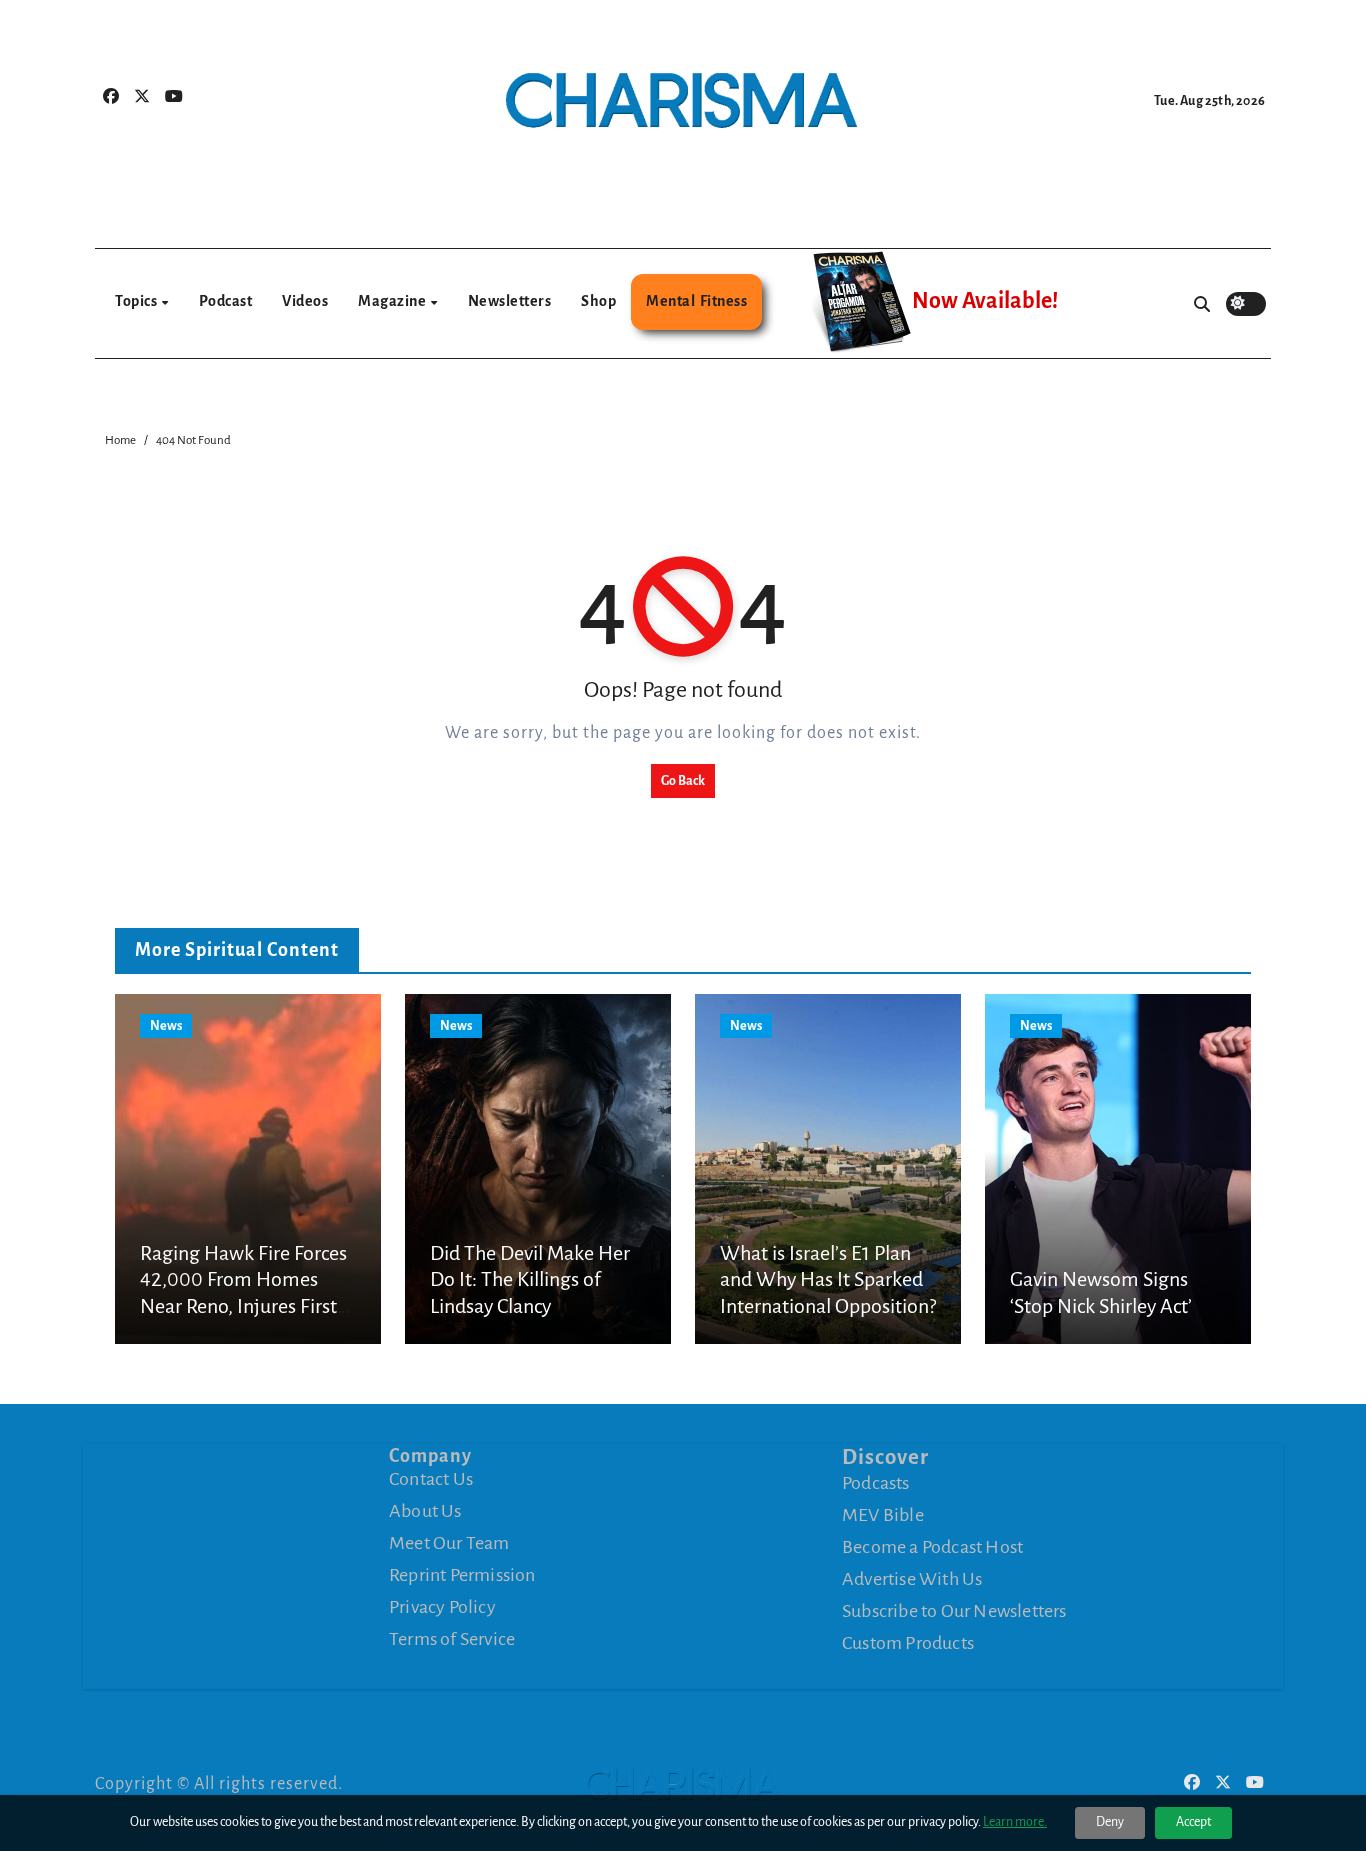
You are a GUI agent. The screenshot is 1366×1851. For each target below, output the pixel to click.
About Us (425, 1511)
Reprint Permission (462, 1575)
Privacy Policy (442, 1607)
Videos (305, 301)
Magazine (393, 301)
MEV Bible (883, 1515)
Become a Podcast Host (932, 1547)
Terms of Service (452, 1639)
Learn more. (1015, 1822)
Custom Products (908, 1643)
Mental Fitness (696, 301)
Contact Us (431, 1479)
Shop (598, 301)
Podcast (226, 301)
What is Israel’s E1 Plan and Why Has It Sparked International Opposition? (828, 1279)
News (166, 1026)
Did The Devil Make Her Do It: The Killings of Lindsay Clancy (530, 1279)
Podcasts (876, 1483)
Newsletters (510, 301)
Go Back (683, 781)
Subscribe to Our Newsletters (954, 1611)
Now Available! (985, 301)
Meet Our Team (449, 1543)
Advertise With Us (912, 1579)
